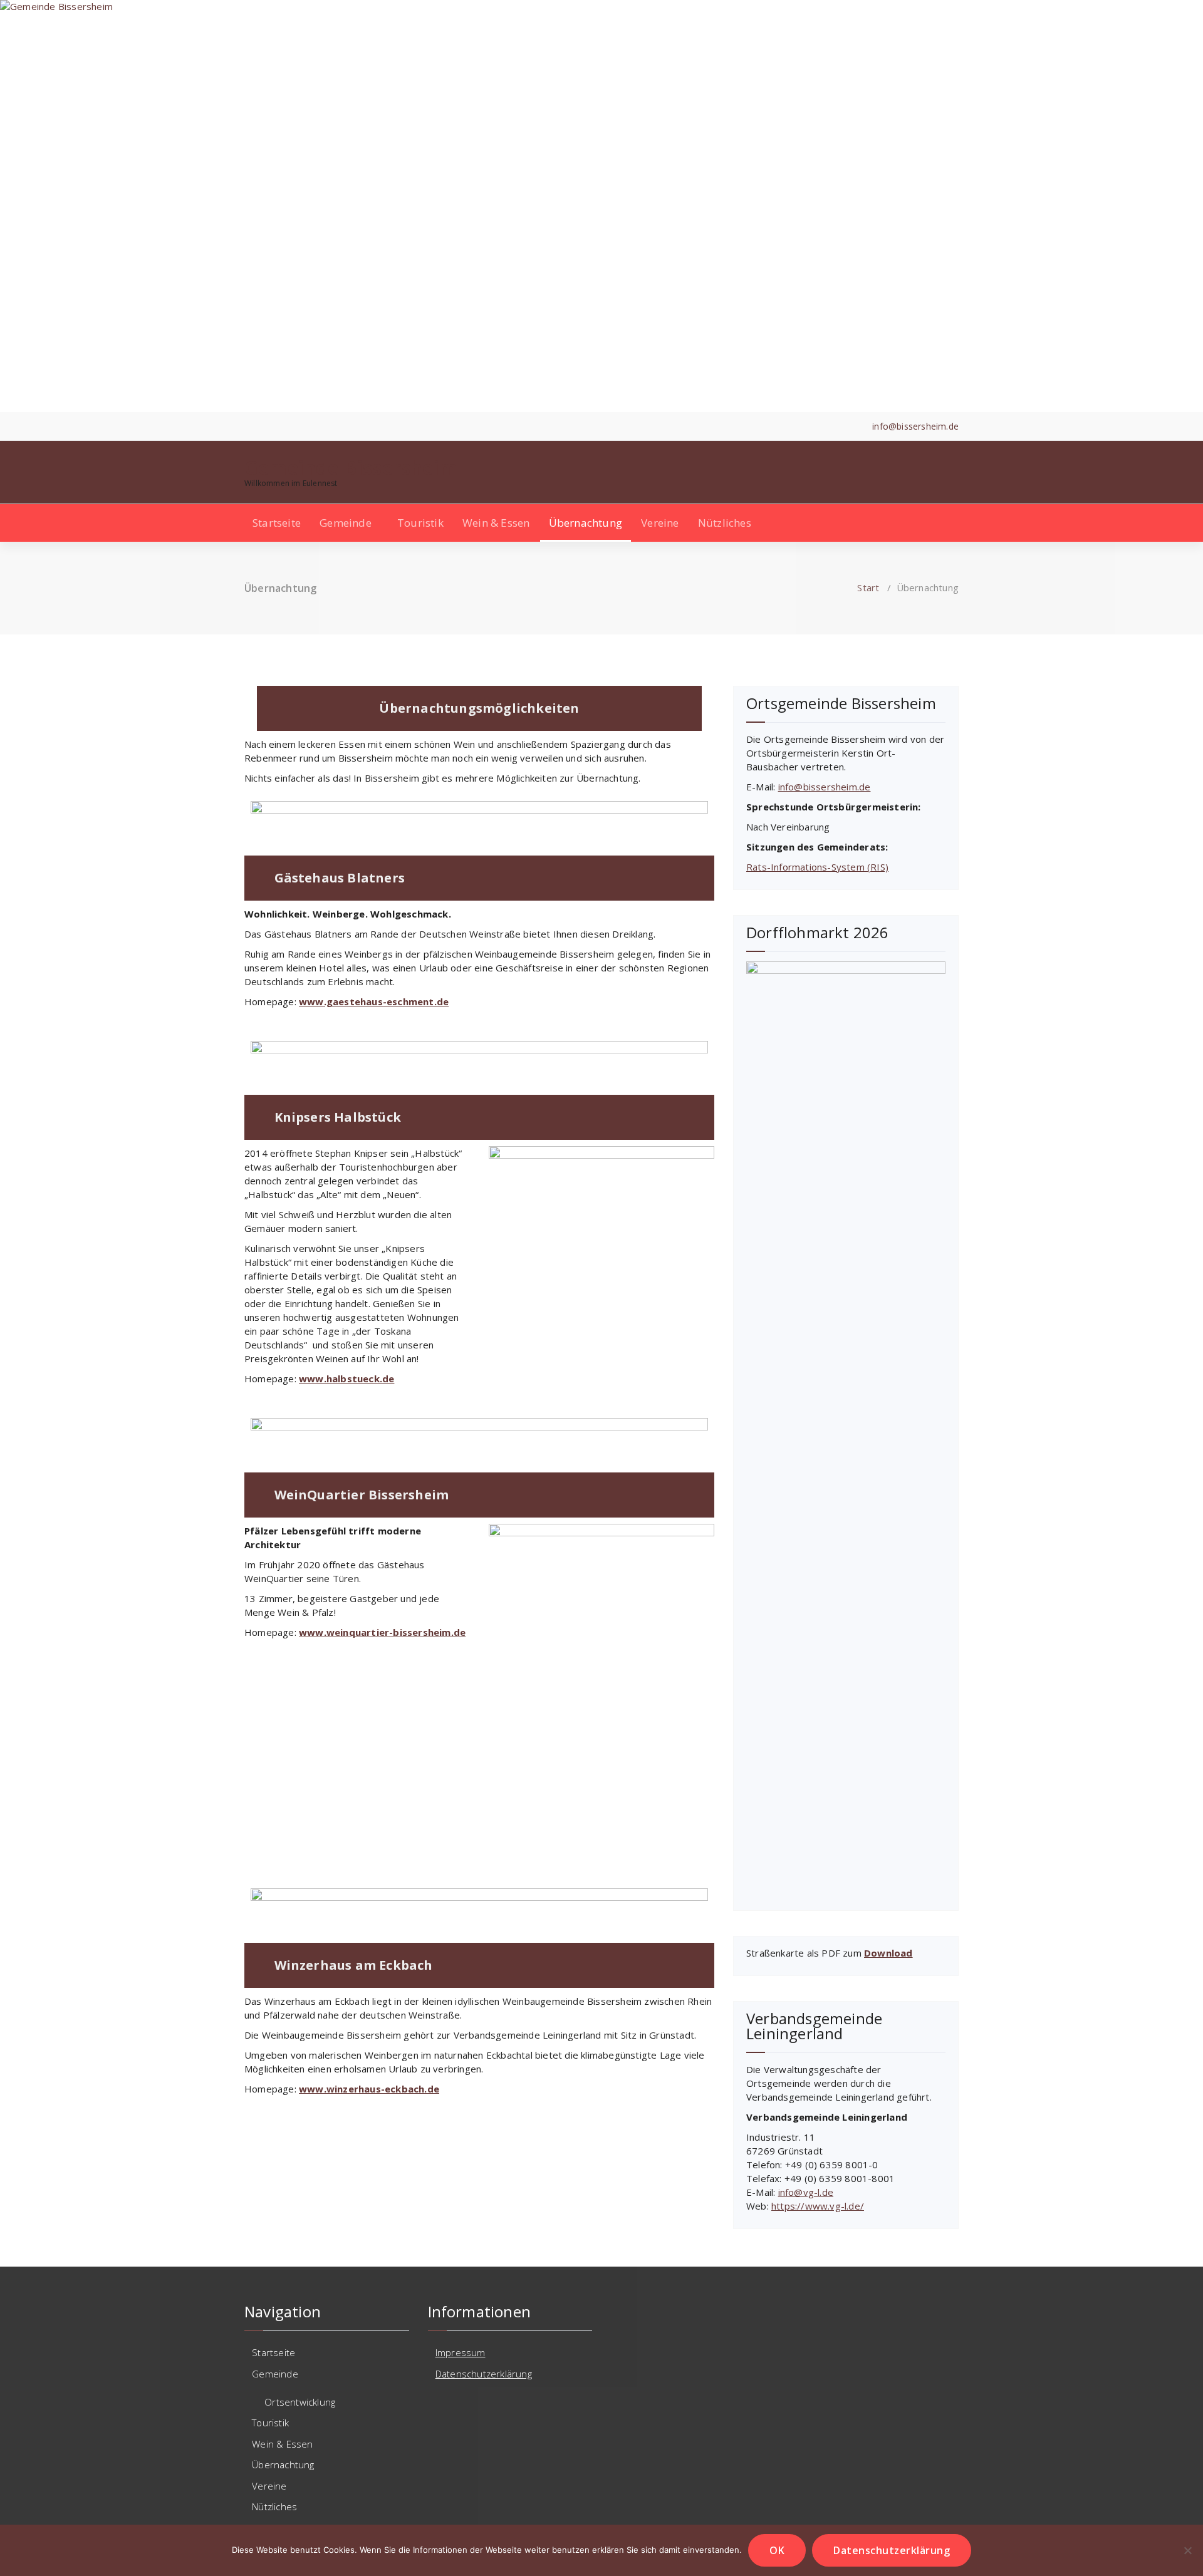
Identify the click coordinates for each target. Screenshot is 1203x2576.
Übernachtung (586, 523)
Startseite (277, 523)
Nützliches (725, 523)
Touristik (420, 523)
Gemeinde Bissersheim (351, 468)
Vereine (660, 523)
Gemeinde (346, 523)
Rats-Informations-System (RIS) (817, 867)
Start (868, 587)
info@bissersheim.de (825, 787)
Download (888, 1953)
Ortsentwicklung (300, 2402)
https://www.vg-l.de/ (818, 2206)
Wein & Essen (496, 523)
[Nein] (1187, 2550)
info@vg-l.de (806, 2192)
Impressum (461, 2352)
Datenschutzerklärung (484, 2374)
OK (777, 2550)
